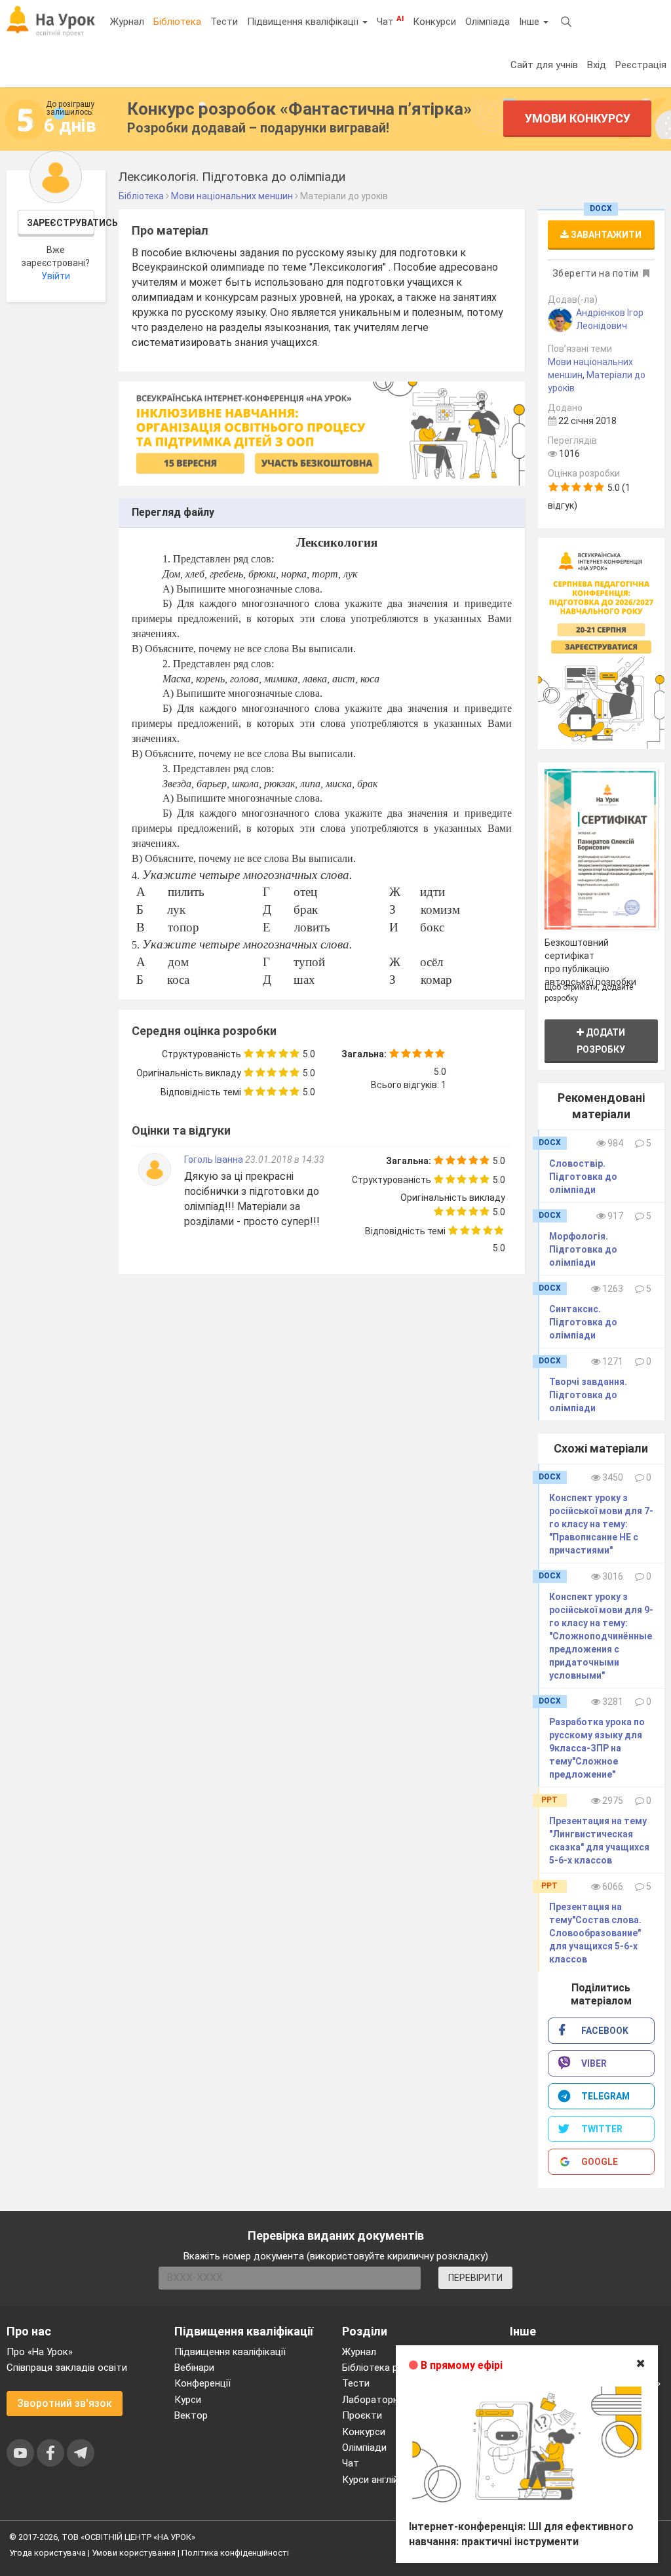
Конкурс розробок (299, 109)
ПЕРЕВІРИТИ (475, 2278)
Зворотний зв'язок (65, 2403)
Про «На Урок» (40, 2352)
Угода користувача (48, 2553)
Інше (530, 22)
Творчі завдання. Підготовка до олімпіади (588, 1395)
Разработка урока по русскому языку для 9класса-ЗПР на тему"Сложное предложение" (597, 1748)
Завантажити (605, 235)
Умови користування (134, 2553)
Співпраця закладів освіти (67, 2368)
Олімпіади (364, 2448)
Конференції (202, 2383)
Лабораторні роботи (390, 2400)
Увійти (56, 276)
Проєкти (362, 2415)
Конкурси (434, 22)
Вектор (191, 2415)
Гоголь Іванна (215, 1160)
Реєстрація (641, 65)
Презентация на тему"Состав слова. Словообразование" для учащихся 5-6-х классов (595, 1933)
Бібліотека (177, 22)
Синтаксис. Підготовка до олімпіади (583, 1322)
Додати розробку (601, 1041)
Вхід (597, 65)
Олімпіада (488, 22)
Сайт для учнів (544, 65)
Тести (224, 22)
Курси (188, 2400)
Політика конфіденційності (235, 2553)
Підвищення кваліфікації (304, 22)
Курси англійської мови (395, 2480)
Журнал (127, 22)
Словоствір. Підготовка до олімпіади (583, 1177)
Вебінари (194, 2368)
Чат (390, 21)
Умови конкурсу (578, 118)
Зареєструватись (61, 223)
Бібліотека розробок (390, 2368)
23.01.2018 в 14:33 (285, 1160)
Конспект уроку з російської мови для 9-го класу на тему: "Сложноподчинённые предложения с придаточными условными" (601, 1636)
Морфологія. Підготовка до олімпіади (583, 1249)
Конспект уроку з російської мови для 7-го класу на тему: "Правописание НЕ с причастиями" (601, 1524)
